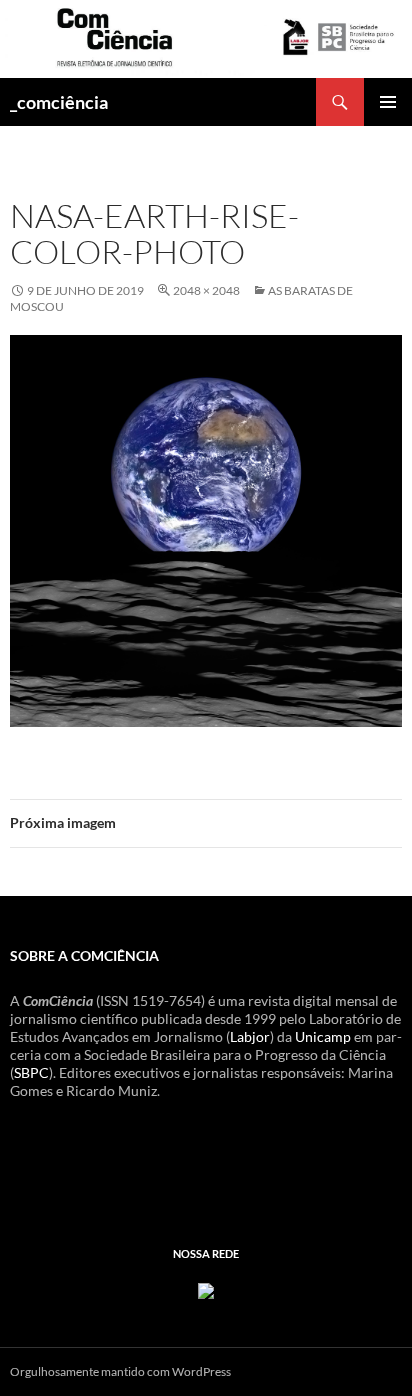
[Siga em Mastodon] (206, 1288)
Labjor (250, 1036)
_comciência (59, 102)
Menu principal (388, 102)
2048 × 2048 (206, 290)
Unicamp (323, 1036)
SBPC (31, 1072)
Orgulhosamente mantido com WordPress (120, 1371)
